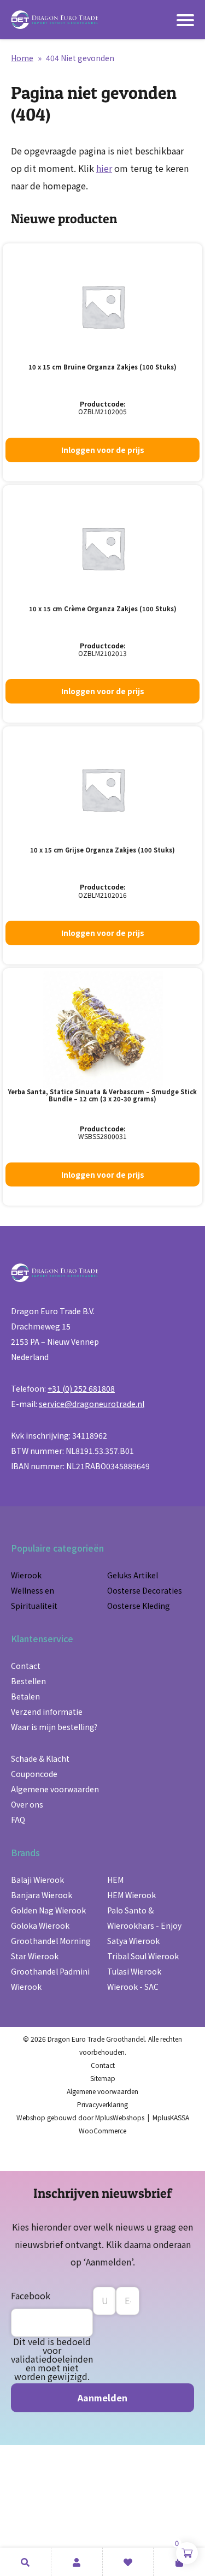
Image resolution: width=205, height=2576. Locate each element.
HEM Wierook (131, 1895)
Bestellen (28, 1681)
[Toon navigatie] (185, 20)
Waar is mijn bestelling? (54, 1727)
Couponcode (34, 1774)
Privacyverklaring (102, 2104)
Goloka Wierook (40, 1925)
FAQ (18, 1820)
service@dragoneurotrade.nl (92, 1404)
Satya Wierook (133, 1941)
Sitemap (103, 2078)
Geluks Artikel (133, 1575)
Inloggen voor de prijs (103, 450)
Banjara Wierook (42, 1895)
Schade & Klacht (40, 1758)
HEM (115, 1880)
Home (22, 58)
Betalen (25, 1696)
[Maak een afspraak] (25, 2562)
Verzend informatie (47, 1712)
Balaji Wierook (37, 1880)
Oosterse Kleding (139, 1606)
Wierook (26, 1575)
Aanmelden (102, 2398)
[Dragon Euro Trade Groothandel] (55, 20)
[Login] (77, 2562)
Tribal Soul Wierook (143, 1956)
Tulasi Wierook (134, 1971)
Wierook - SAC (133, 1987)
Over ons (27, 1804)
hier (104, 168)
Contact (26, 1666)
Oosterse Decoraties (145, 1590)
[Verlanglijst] (128, 2562)
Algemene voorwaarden (55, 1789)
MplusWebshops (120, 2117)
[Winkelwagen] (179, 2562)
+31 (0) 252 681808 (81, 1388)
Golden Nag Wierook (48, 1910)
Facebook (31, 2295)
